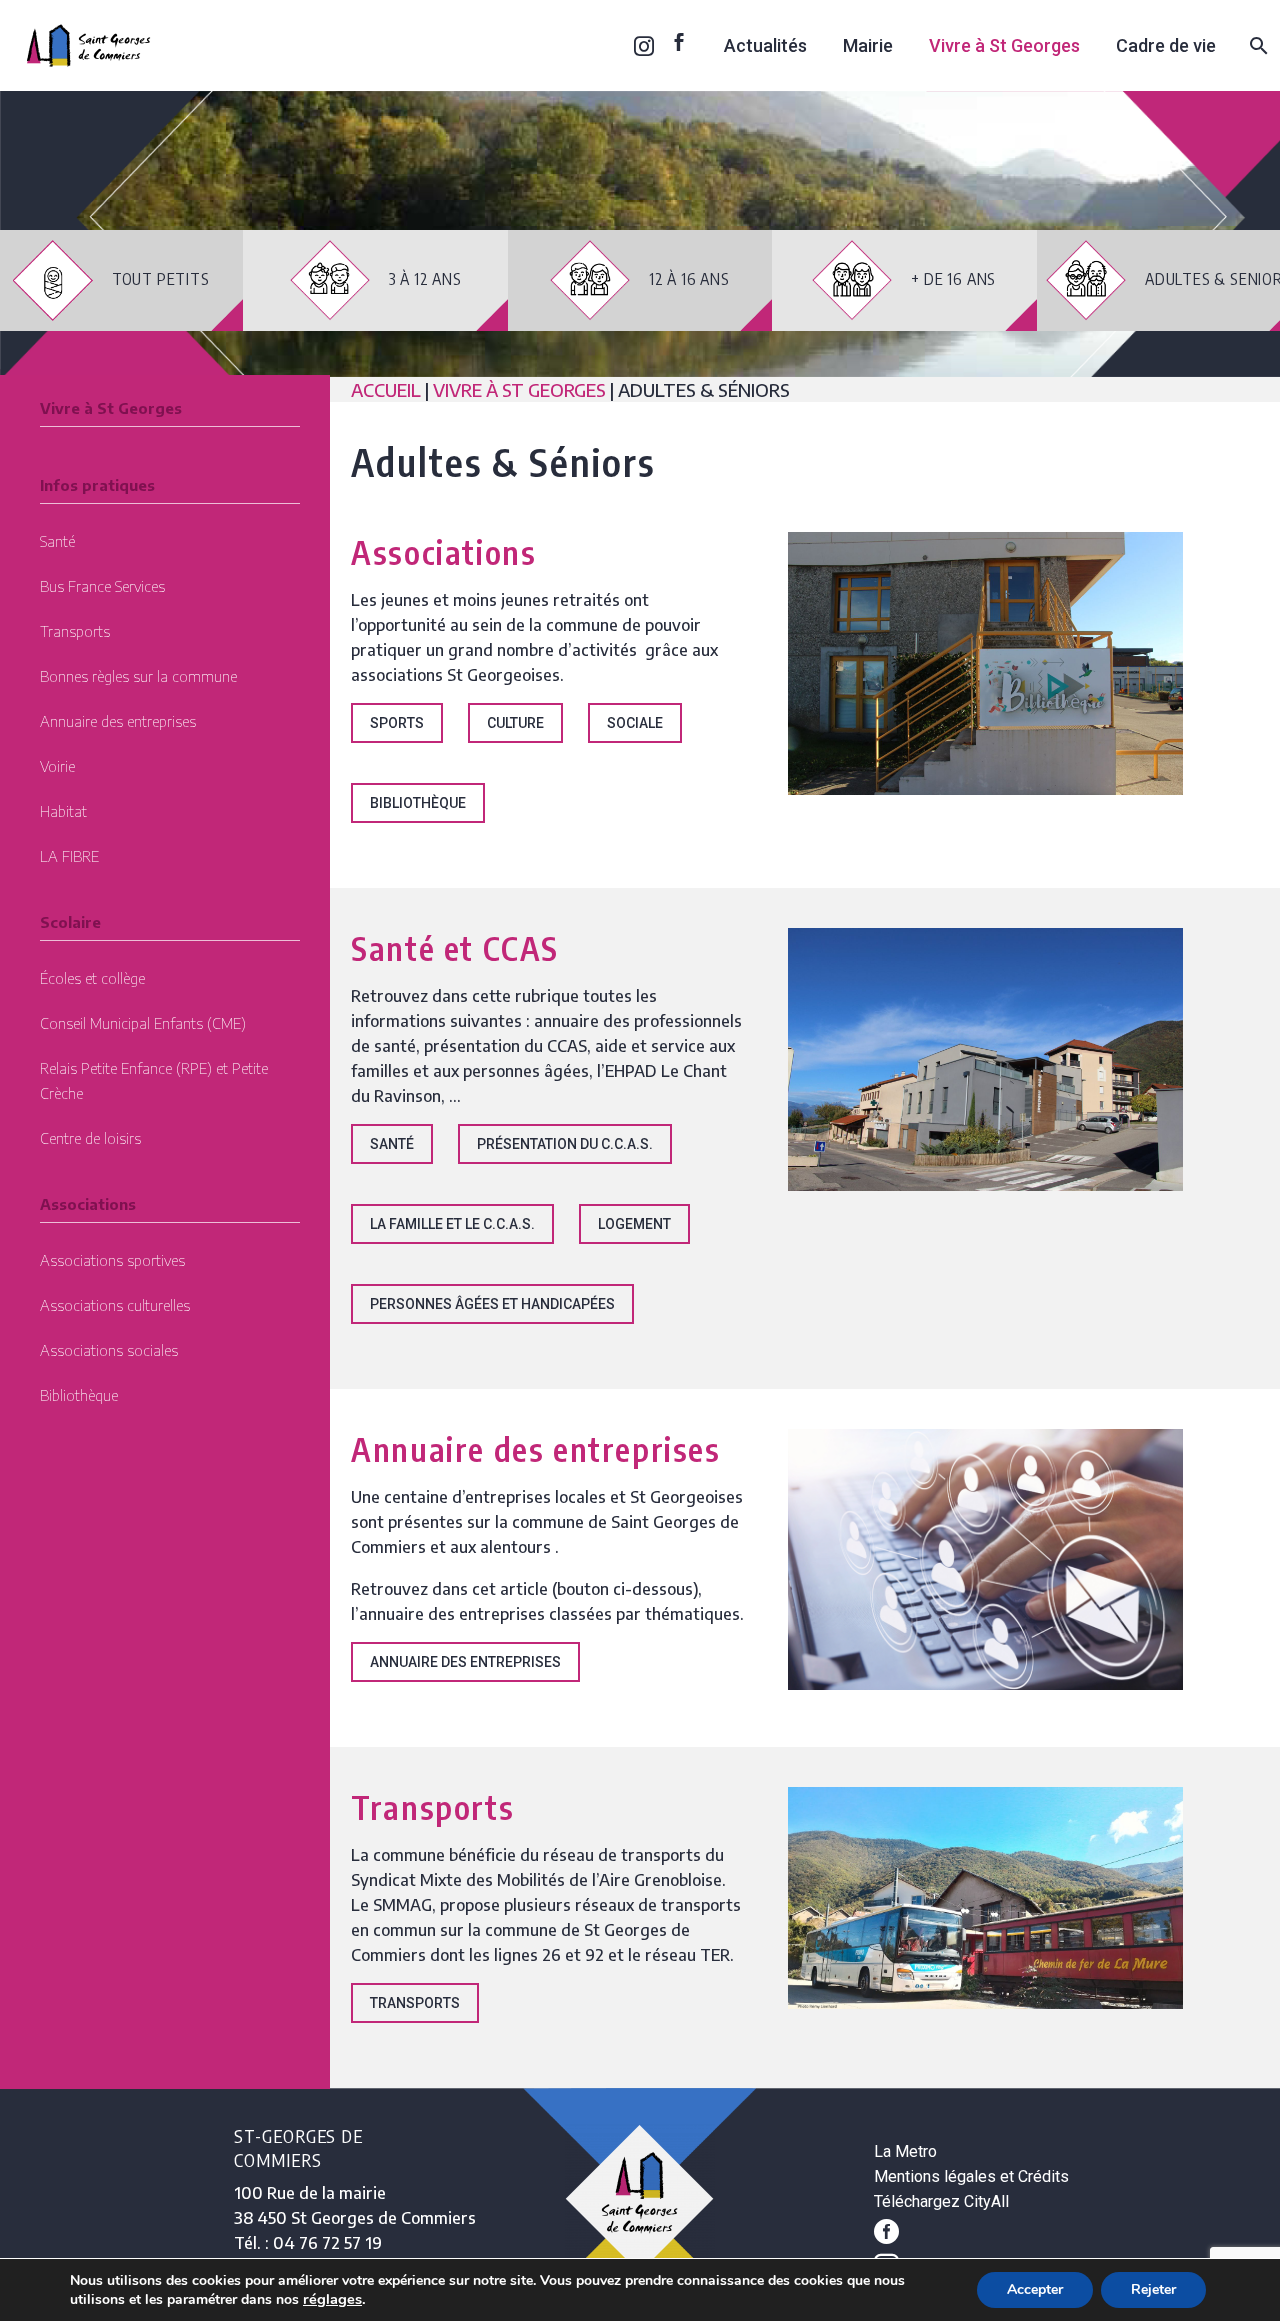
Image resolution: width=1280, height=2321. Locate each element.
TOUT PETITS (151, 279)
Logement (634, 1224)
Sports (397, 723)
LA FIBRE (69, 856)
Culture (515, 723)
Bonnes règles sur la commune (138, 676)
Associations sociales (109, 1350)
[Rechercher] (1256, 45)
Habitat (63, 811)
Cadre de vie (1166, 45)
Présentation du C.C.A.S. (565, 1144)
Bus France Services (102, 586)
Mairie (868, 45)
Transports (75, 631)
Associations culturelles (115, 1305)
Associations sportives (112, 1260)
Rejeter (1153, 2289)
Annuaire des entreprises (118, 721)
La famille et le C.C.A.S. (452, 1224)
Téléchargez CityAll (941, 2201)
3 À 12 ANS (416, 279)
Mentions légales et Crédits (971, 2176)
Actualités (765, 45)
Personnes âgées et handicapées (492, 1304)
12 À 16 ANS (680, 279)
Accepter (1035, 2289)
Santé (57, 541)
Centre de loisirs (90, 1138)
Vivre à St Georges (1004, 45)
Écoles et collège (92, 978)
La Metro (905, 2151)
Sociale (635, 723)
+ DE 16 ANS (944, 279)
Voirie (57, 766)
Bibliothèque (79, 1395)
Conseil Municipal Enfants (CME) (143, 1023)
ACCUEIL (388, 389)
